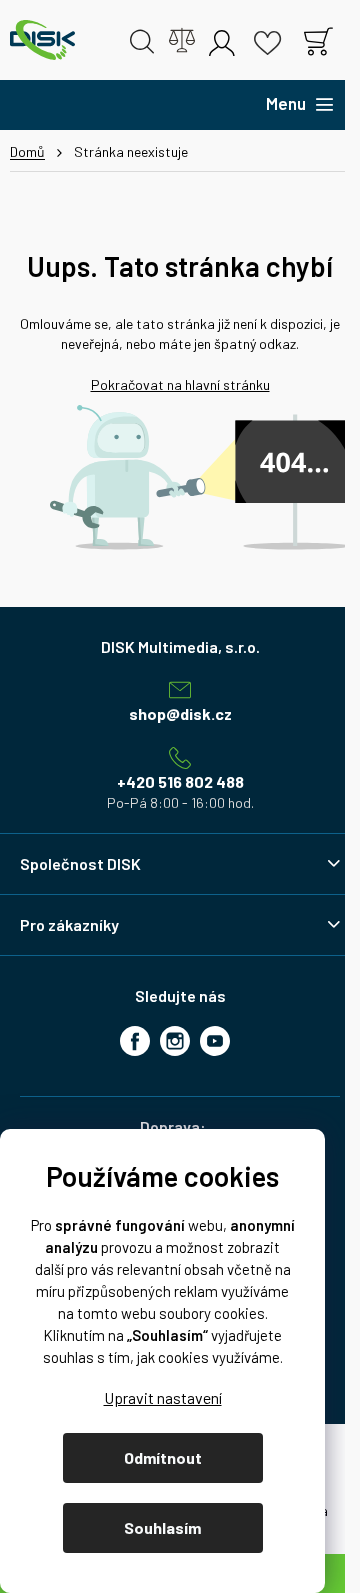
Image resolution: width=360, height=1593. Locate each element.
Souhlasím (162, 1527)
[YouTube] (215, 1041)
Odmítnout (163, 1457)
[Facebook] (135, 1041)
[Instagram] (175, 1041)
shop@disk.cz (180, 713)
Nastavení (162, 1397)
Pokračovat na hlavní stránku (180, 384)
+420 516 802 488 (180, 781)
